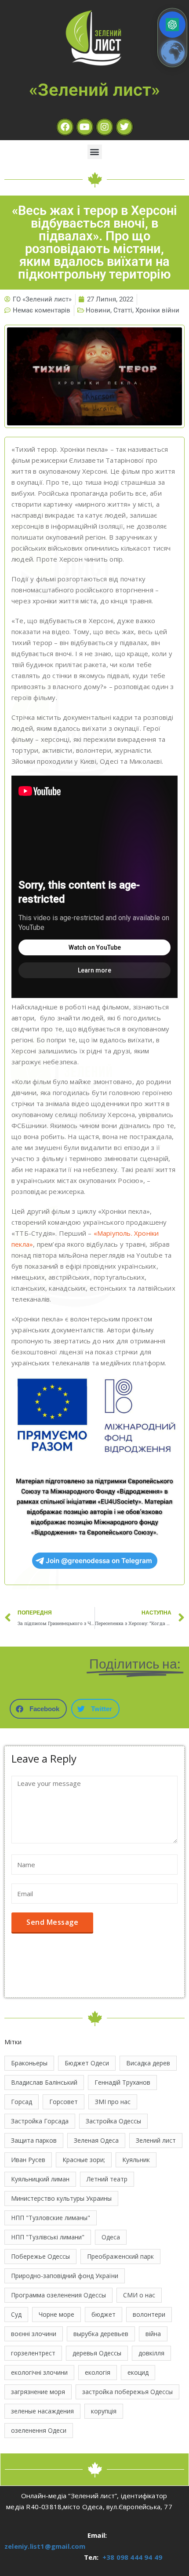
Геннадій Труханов (122, 2082)
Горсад (22, 2102)
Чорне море (56, 2314)
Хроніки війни (157, 310)
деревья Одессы (97, 2353)
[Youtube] (85, 127)
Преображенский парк (120, 2256)
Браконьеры (29, 2063)
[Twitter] (124, 127)
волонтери (149, 2314)
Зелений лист (156, 2140)
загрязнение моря (38, 2392)
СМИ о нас (139, 2295)
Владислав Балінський (44, 2082)
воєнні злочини (34, 2334)
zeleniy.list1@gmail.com (45, 2546)
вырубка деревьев (101, 2334)
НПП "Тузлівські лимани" (48, 2237)
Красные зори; (84, 2160)
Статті (123, 310)
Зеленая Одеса (96, 2140)
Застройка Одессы (113, 2121)
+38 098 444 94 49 (132, 2557)
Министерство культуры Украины (61, 2198)
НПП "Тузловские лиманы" (51, 2218)
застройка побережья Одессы (127, 2392)
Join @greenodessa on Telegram (99, 1561)
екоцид (138, 2372)
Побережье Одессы (40, 2256)
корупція (104, 2411)
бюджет (104, 2314)
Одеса (111, 2237)
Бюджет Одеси (87, 2063)
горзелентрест (33, 2353)
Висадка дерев (148, 2063)
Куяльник (136, 2160)
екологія (98, 2372)
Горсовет (64, 2102)
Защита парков (34, 2140)
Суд (16, 2314)
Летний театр (107, 2179)
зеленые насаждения (42, 2411)
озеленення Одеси (39, 2430)
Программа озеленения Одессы (58, 2295)
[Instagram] (105, 127)
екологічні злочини (39, 2372)
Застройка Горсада (40, 2121)
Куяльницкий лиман (40, 2179)
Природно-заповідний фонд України (65, 2276)
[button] (95, 152)
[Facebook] (65, 127)
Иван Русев (28, 2160)
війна (153, 2334)
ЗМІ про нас (113, 2102)
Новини (98, 310)
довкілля (151, 2353)
